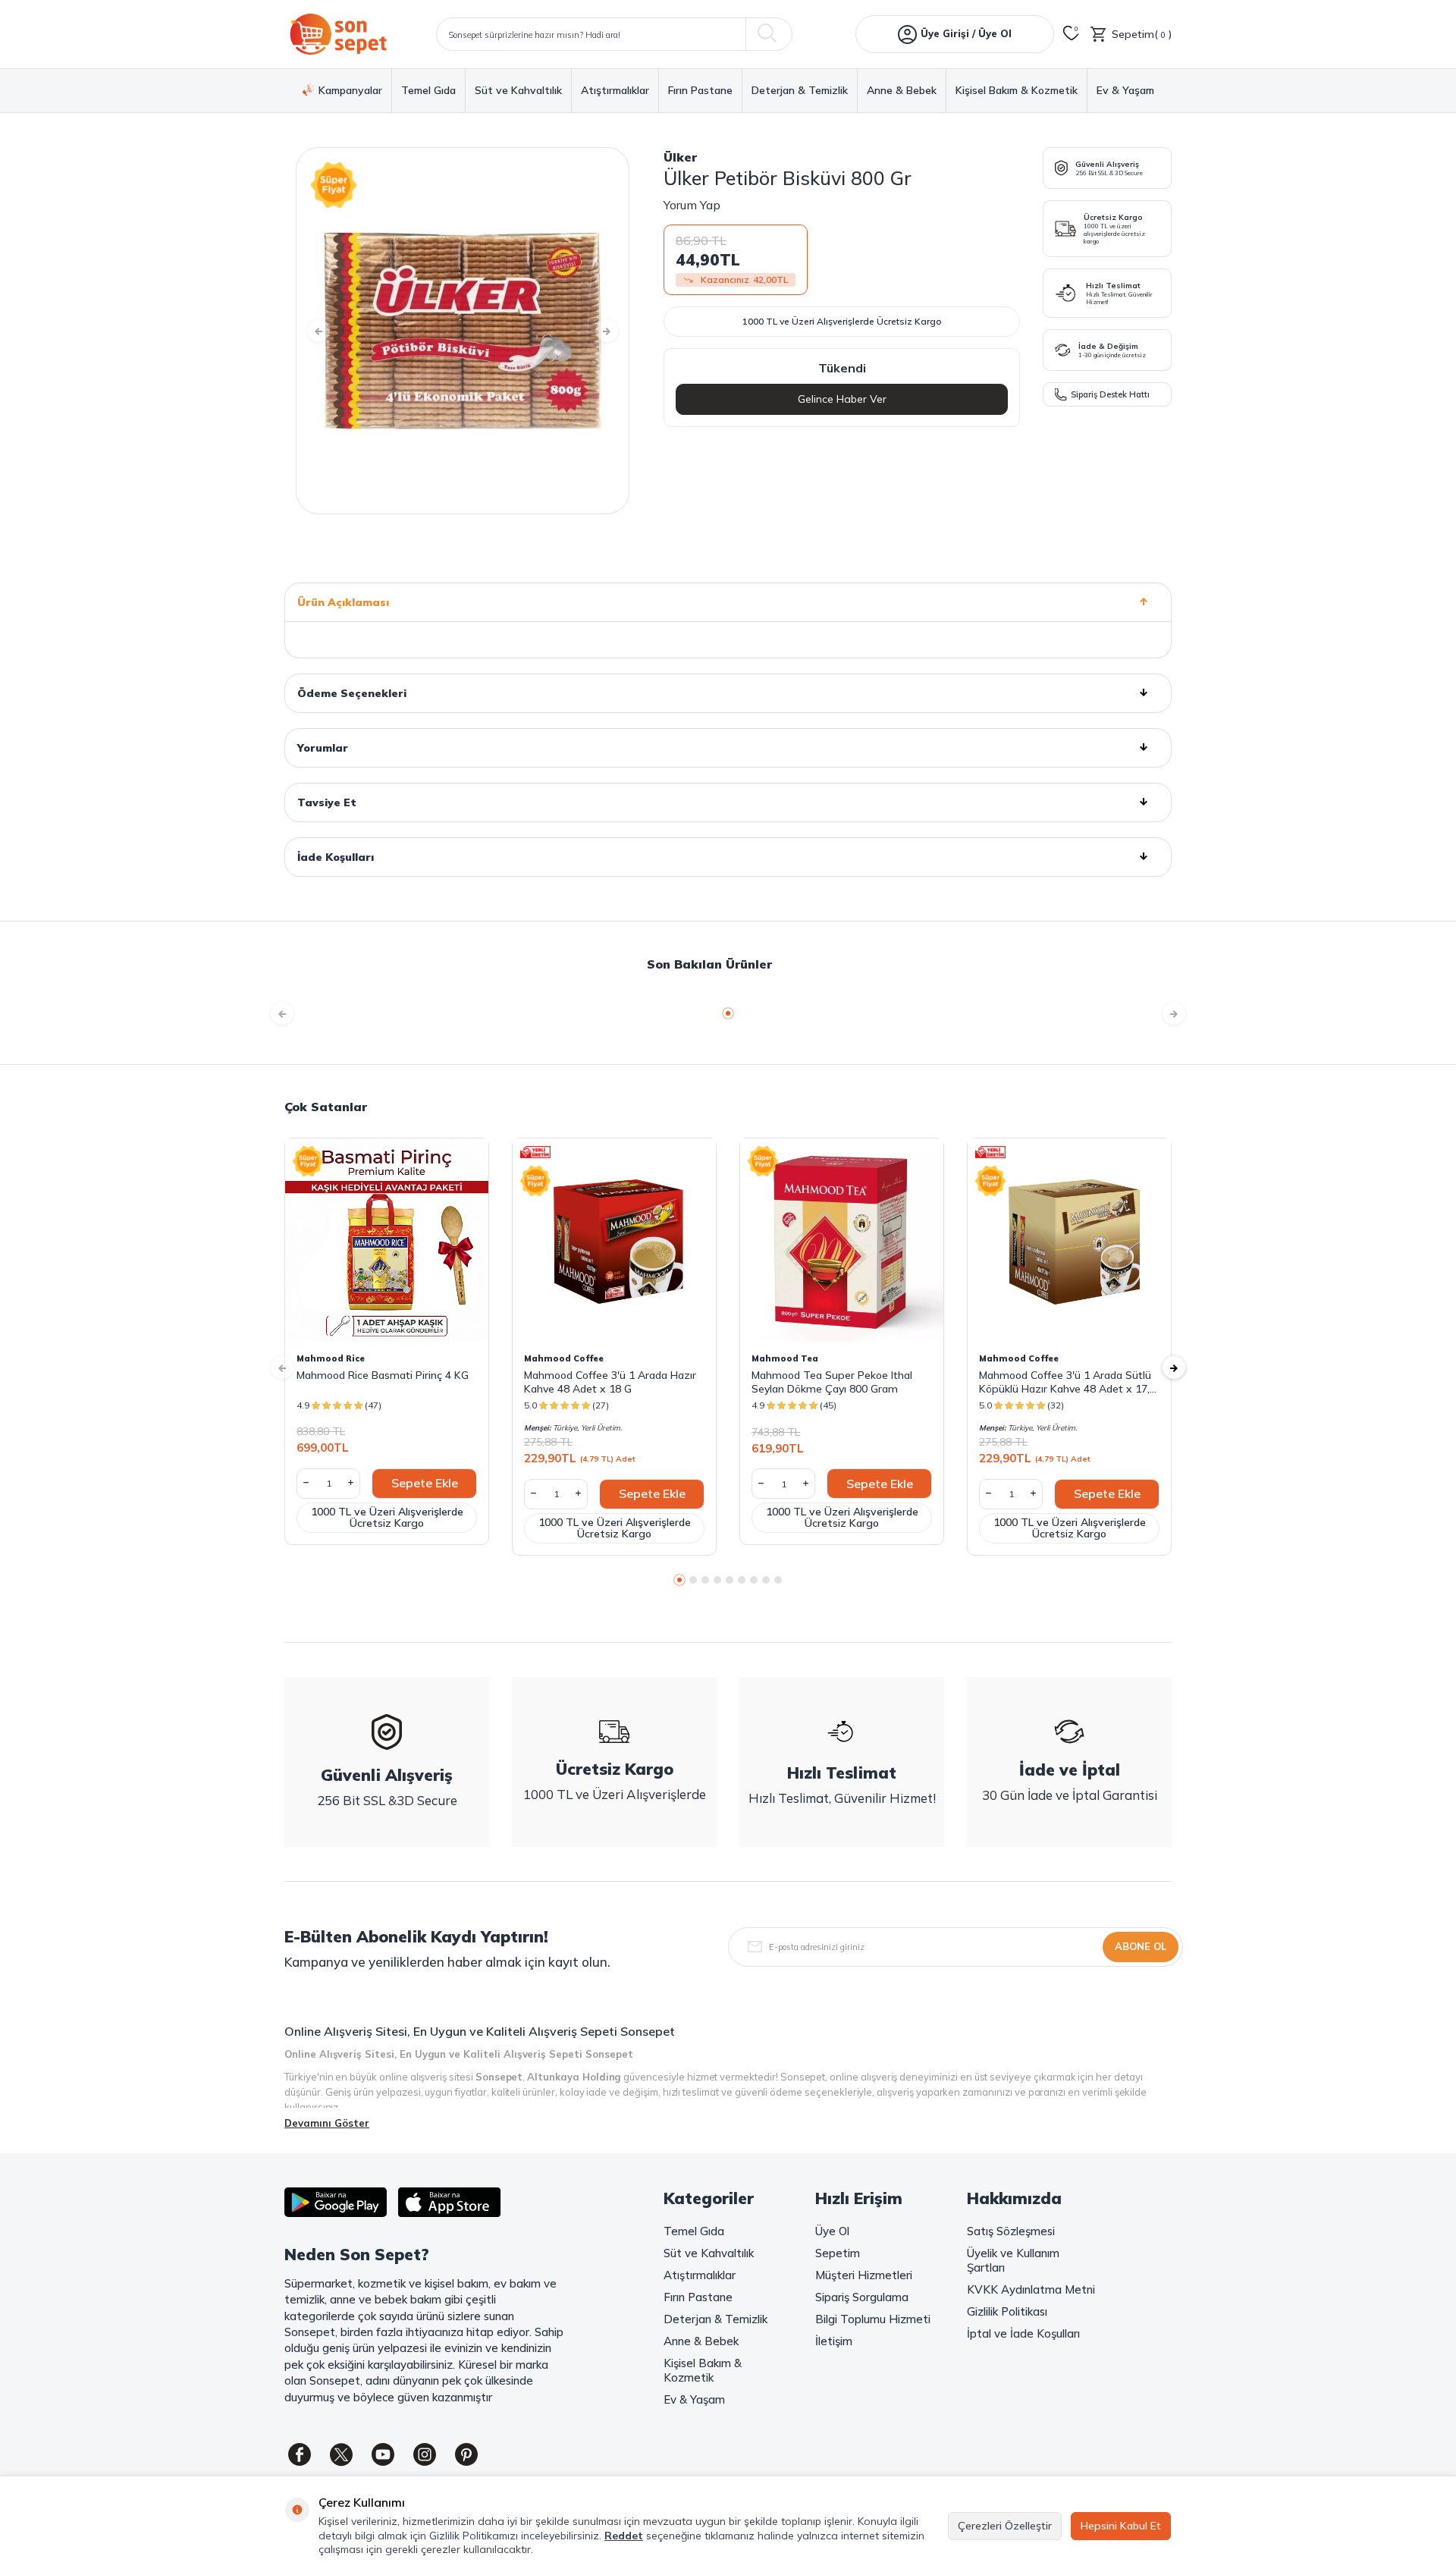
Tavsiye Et (327, 802)
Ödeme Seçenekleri (352, 693)
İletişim (834, 2341)
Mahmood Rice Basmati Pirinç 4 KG (383, 1375)
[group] (463, 331)
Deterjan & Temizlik (800, 91)
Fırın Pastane (700, 91)
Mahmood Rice (331, 1358)
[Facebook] (300, 2454)
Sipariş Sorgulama (862, 2297)
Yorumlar (323, 748)
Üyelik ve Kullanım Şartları (1013, 2260)
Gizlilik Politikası (1007, 2311)
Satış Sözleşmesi (1011, 2231)
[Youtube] (383, 2454)
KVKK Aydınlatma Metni (1031, 2289)
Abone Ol (1141, 1946)
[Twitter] (341, 2454)
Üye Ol (832, 2231)
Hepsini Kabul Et (1121, 2526)
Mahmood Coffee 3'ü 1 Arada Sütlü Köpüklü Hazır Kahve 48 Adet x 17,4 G (1067, 1382)
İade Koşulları (336, 857)
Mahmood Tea (785, 1358)
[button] (318, 331)
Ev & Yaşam (1125, 91)
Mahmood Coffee (564, 1358)
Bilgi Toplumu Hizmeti (873, 2319)
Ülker (680, 157)
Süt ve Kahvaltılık (518, 91)
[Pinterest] (466, 2454)
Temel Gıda (428, 91)
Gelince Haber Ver (842, 399)
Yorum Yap (692, 205)
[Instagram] (425, 2454)
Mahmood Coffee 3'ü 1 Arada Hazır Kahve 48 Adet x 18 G (610, 1382)
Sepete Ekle (425, 1483)
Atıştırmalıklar (615, 91)
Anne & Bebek (902, 91)
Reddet (624, 2536)
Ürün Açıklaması (343, 602)
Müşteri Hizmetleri (864, 2275)
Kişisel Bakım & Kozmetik (1017, 91)
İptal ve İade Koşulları (1023, 2333)
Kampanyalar (350, 90)
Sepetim (838, 2253)
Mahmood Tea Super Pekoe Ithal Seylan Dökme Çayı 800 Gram (832, 1382)
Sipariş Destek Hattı (1110, 394)
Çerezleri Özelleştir (1005, 2526)
